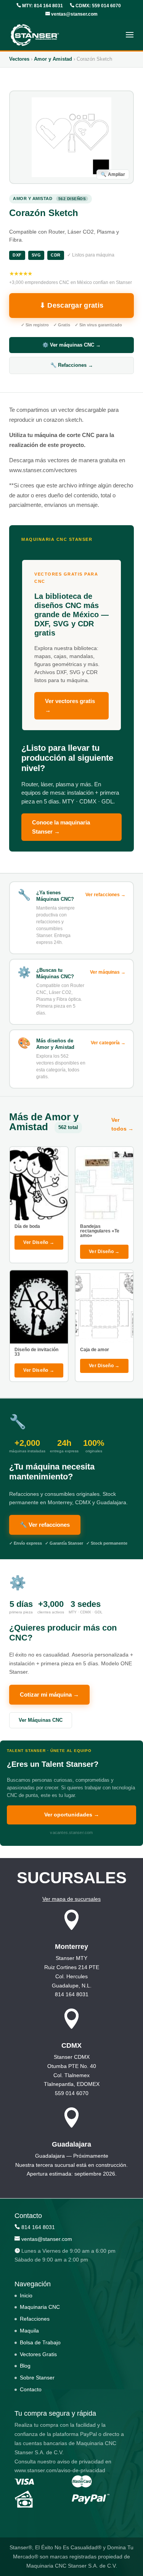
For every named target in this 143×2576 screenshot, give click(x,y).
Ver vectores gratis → (70, 706)
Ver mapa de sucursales (71, 1899)
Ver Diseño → (39, 1242)
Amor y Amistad (53, 59)
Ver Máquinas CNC (41, 1720)
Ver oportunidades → (72, 1815)
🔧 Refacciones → (72, 365)
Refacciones (35, 2319)
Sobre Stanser (37, 2378)
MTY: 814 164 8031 (42, 6)
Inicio (26, 2295)
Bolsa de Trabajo (40, 2342)
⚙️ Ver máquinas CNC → (71, 345)
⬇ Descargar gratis (71, 305)
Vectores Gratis (38, 2354)
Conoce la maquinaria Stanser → (61, 827)
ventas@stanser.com (74, 14)
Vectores (19, 59)
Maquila (29, 2331)
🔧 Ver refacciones (45, 1525)
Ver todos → (122, 1124)
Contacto (31, 2389)
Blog (25, 2366)
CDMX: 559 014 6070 (98, 6)
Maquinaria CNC (40, 2307)
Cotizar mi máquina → (49, 1694)
